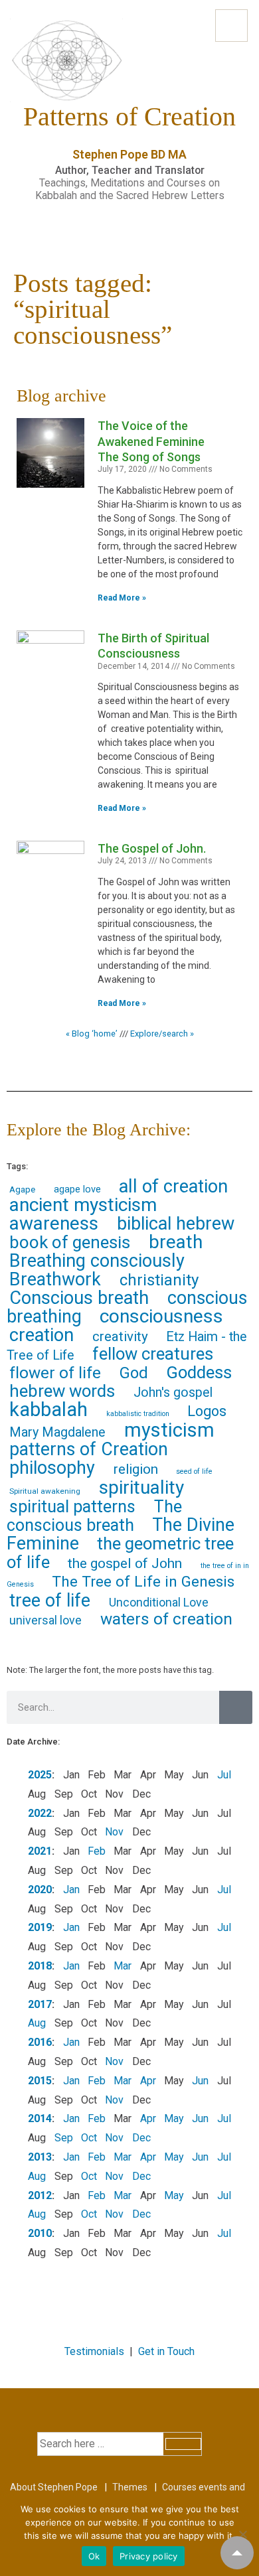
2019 (40, 1927)
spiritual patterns (72, 1507)
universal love (45, 1620)
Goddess (199, 1372)
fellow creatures (153, 1354)
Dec (141, 2138)
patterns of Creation (89, 1449)
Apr (148, 2081)
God (134, 1373)
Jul (224, 1775)
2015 (40, 2081)
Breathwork (55, 1279)
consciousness (161, 1316)
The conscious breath (94, 1516)
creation (42, 1335)
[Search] (236, 1707)
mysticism (169, 1430)
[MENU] (231, 26)
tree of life (50, 1601)
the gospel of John (125, 1563)
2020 (40, 1890)
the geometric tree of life (120, 1553)
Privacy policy (149, 2556)
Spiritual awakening (45, 1491)
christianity (159, 1280)
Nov (114, 1832)
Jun (200, 2081)
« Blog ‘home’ (92, 1034)
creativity (120, 1336)
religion (136, 1469)
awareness (54, 1223)
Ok (94, 2556)
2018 (40, 1966)
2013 (40, 2157)
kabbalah (48, 1409)
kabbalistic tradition (138, 1414)
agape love (77, 1189)
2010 (40, 2233)
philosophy (52, 1468)
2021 (40, 1851)
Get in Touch (166, 2351)
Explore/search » (162, 1034)
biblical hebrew (176, 1224)
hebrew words (62, 1391)
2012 (40, 2195)
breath (176, 1242)
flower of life (55, 1373)
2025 (40, 1775)
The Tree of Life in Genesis (143, 1582)
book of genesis (70, 1242)
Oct (89, 2138)
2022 (40, 1813)
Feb (97, 1851)
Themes (130, 2487)
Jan (71, 1890)
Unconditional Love (159, 1602)
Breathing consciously (97, 1261)
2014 (40, 2118)
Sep (64, 2138)
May (174, 2118)
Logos (207, 1411)
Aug (37, 2023)
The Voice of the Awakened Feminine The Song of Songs (151, 441)
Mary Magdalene (57, 1432)
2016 (40, 2042)
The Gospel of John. (152, 848)
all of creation (173, 1186)
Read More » (122, 598)
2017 (40, 2004)
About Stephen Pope (54, 2487)
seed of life (194, 1471)
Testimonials (94, 2351)
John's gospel (173, 1393)
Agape (22, 1189)
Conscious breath (79, 1298)
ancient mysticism (83, 1205)
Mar (123, 1966)
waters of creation (166, 1619)
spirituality (141, 1487)
